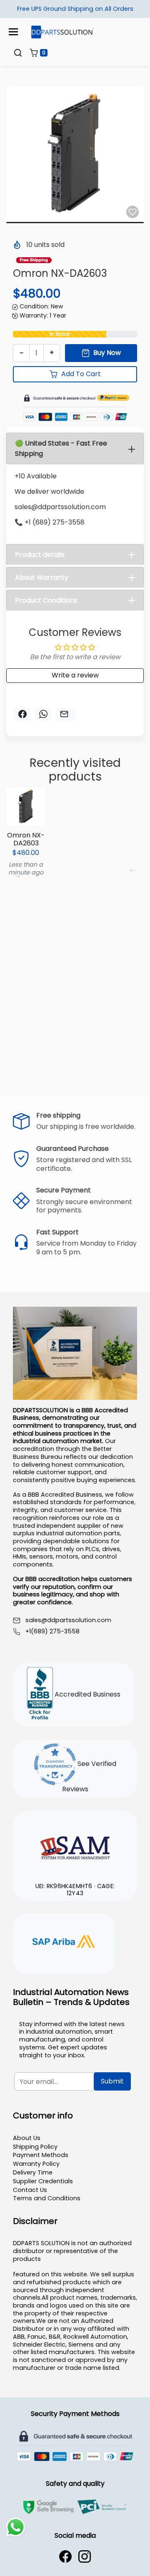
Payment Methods (41, 2155)
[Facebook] (65, 2556)
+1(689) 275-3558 (52, 1632)
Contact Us (30, 2190)
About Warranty (42, 578)
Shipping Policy (35, 2147)
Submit (112, 2081)
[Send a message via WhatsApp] (16, 2527)
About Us (27, 2138)
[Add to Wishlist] (132, 212)
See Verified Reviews (89, 1777)
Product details (40, 555)
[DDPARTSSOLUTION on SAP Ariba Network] (64, 1943)
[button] (18, 53)
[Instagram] (85, 2556)
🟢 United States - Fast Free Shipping (61, 448)
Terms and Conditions (47, 2198)
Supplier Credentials (43, 2181)
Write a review (75, 675)
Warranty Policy (36, 2164)
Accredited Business (87, 1695)
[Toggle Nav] (13, 32)
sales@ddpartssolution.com (68, 1620)
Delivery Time (33, 2172)
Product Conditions (46, 600)
